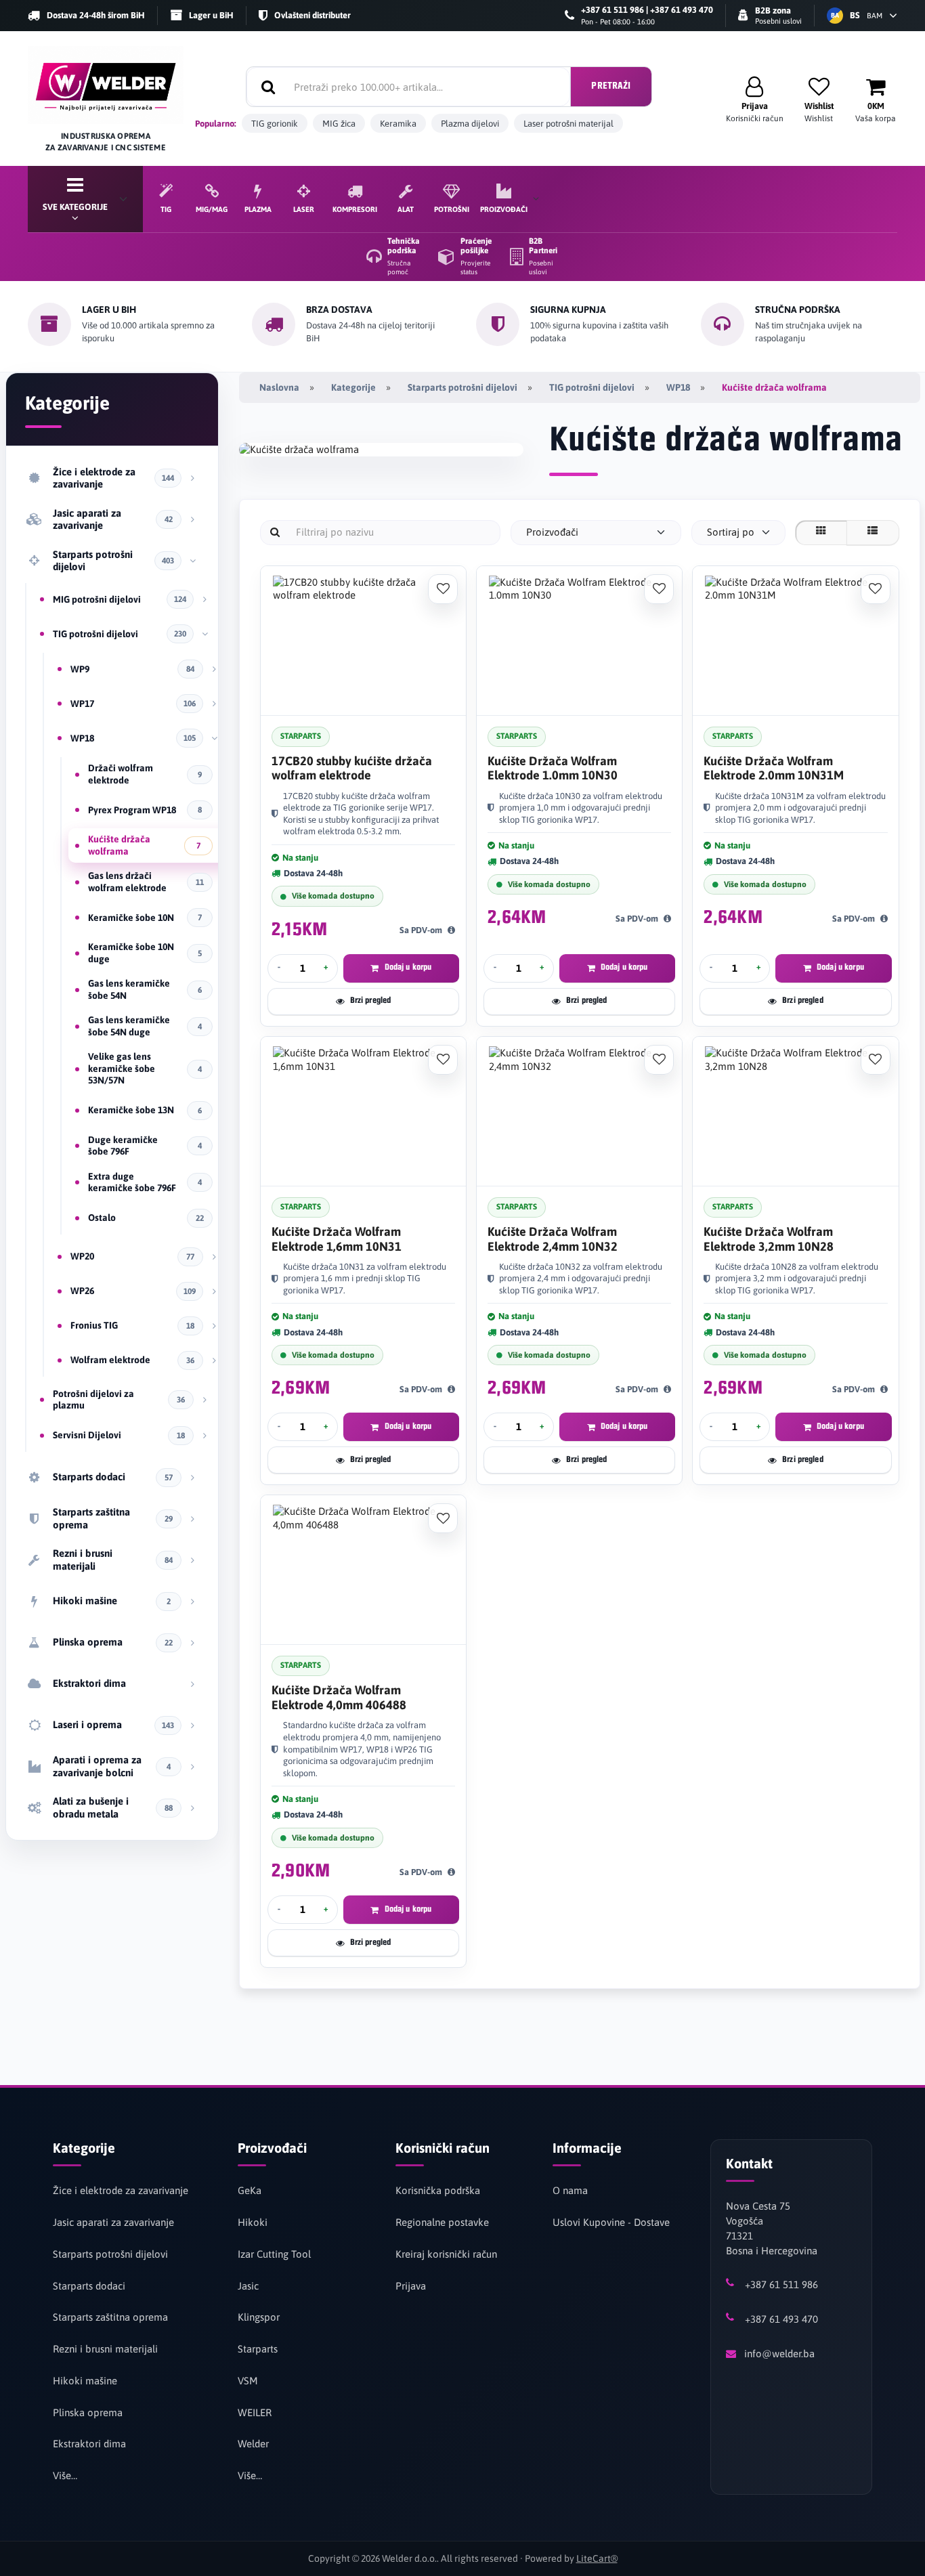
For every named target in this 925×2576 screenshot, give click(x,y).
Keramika (398, 124)
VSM (248, 2381)
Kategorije (353, 387)
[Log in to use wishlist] (443, 589)
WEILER (255, 2412)
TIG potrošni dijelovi (592, 387)
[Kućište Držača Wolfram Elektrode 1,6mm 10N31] (363, 1112)
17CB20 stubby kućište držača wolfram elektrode (352, 768)
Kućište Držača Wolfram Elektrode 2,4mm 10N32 (553, 1239)
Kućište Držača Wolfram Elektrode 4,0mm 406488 (339, 1697)
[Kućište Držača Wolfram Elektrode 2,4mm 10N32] (579, 1112)
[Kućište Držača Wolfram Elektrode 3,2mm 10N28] (795, 1112)
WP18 (678, 387)
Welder (253, 2444)
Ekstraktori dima (89, 2444)
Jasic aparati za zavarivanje (113, 2222)
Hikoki (253, 2222)
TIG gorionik (275, 124)
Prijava (411, 2286)
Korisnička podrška (438, 2190)
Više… (65, 2475)
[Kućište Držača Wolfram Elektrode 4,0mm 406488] (363, 1570)
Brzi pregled (371, 1001)
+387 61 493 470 (781, 2319)
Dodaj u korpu (408, 967)
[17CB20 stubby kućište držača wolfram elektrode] (363, 641)
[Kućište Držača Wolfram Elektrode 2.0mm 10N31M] (795, 641)
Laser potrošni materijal (568, 124)
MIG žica (339, 124)
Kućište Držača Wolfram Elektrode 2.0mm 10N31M (774, 768)
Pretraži (611, 86)
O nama (570, 2190)
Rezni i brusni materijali (105, 2349)
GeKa (250, 2190)
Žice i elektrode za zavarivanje (121, 2190)
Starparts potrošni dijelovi (462, 387)
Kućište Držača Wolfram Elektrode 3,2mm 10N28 (769, 1239)
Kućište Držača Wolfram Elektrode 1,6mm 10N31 (337, 1239)
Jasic (248, 2286)
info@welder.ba (779, 2354)
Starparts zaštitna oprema (110, 2317)
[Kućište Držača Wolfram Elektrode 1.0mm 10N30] (579, 641)
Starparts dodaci (89, 2286)
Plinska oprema (88, 2412)
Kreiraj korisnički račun (446, 2254)
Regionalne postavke (442, 2222)
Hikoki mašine (85, 2381)
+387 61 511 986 (781, 2284)
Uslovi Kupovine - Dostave (611, 2222)
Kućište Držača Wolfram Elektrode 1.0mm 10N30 (553, 768)
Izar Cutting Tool (274, 2254)
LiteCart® (597, 2558)
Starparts (258, 2349)
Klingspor (259, 2317)
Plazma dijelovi (470, 124)
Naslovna (279, 387)
